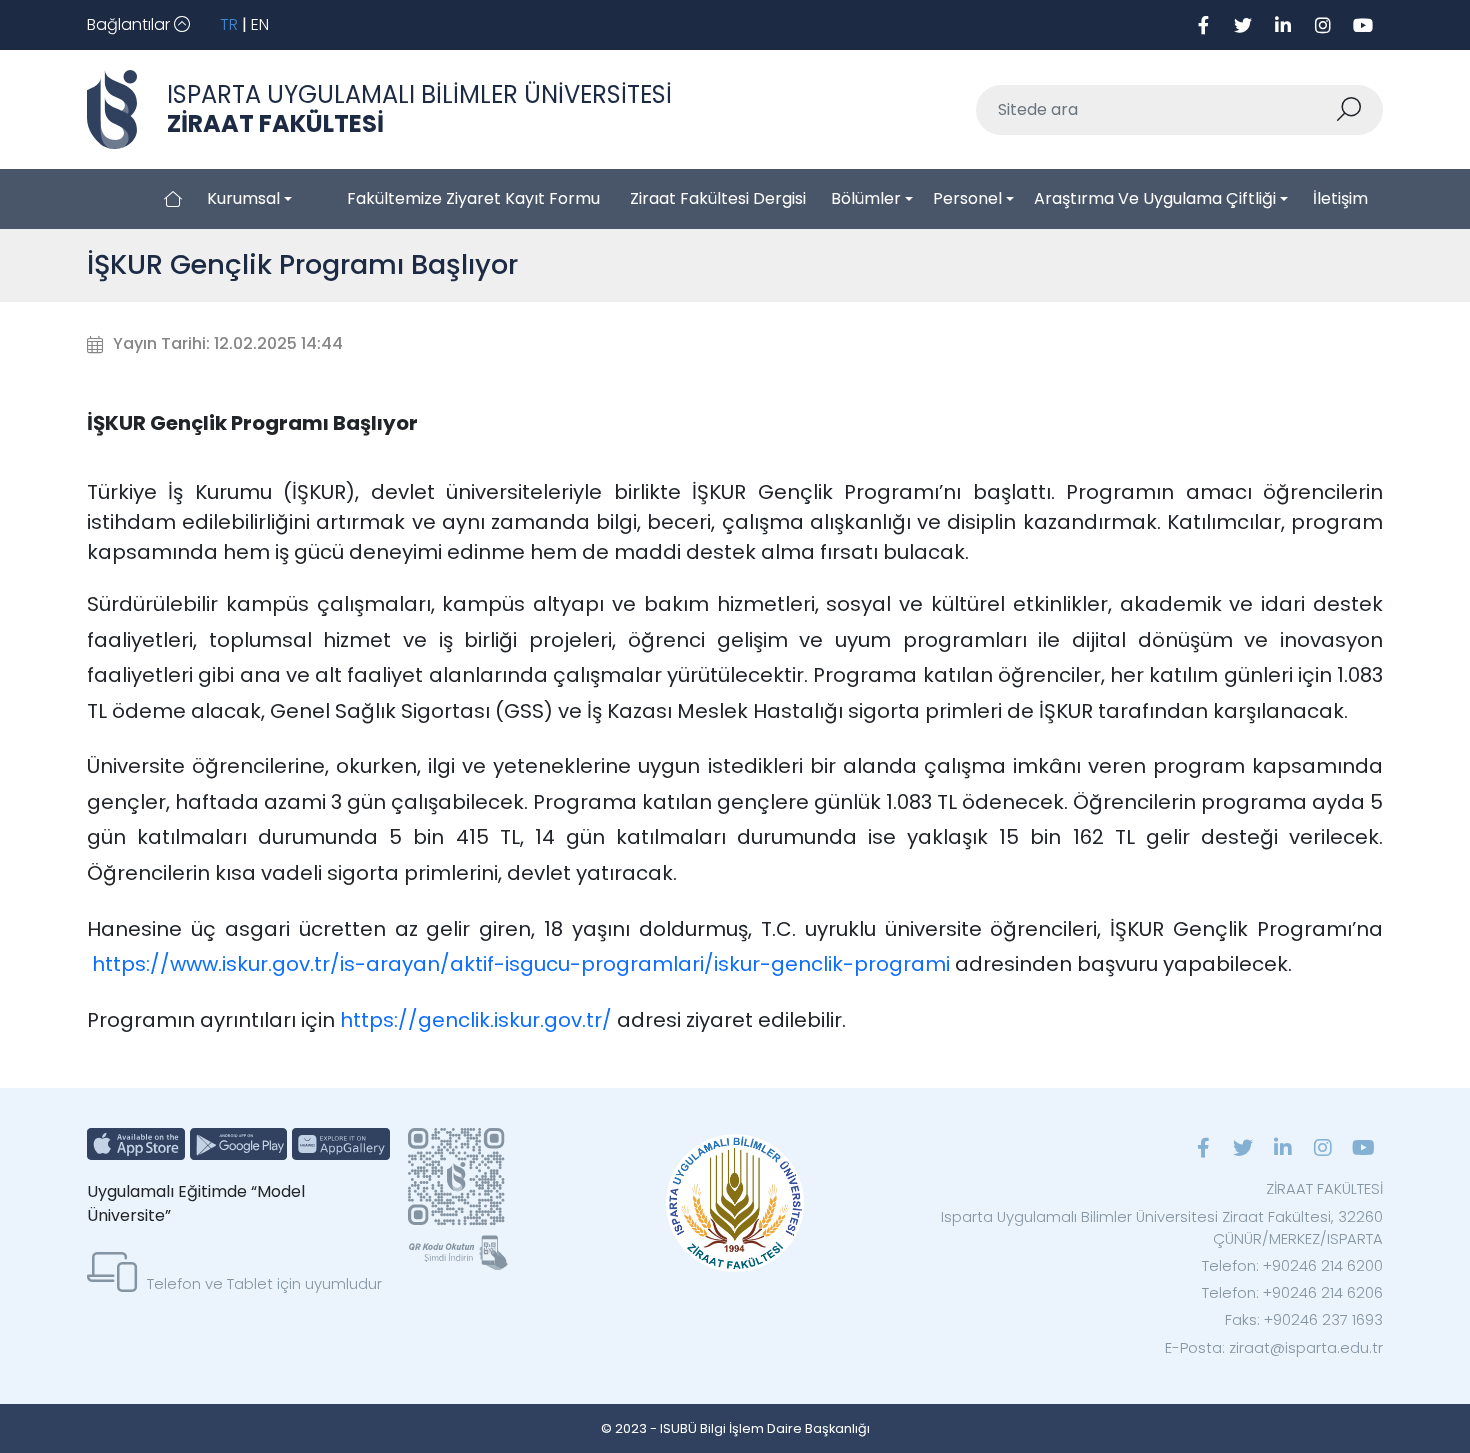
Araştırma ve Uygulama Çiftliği (1155, 198)
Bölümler (866, 198)
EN (260, 24)
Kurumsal (243, 198)
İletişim (1340, 198)
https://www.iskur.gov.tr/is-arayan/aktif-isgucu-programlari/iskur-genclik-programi (521, 964)
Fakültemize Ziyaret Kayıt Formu (473, 198)
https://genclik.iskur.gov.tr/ (478, 1020)
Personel (967, 198)
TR (229, 24)
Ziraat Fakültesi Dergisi (718, 198)
